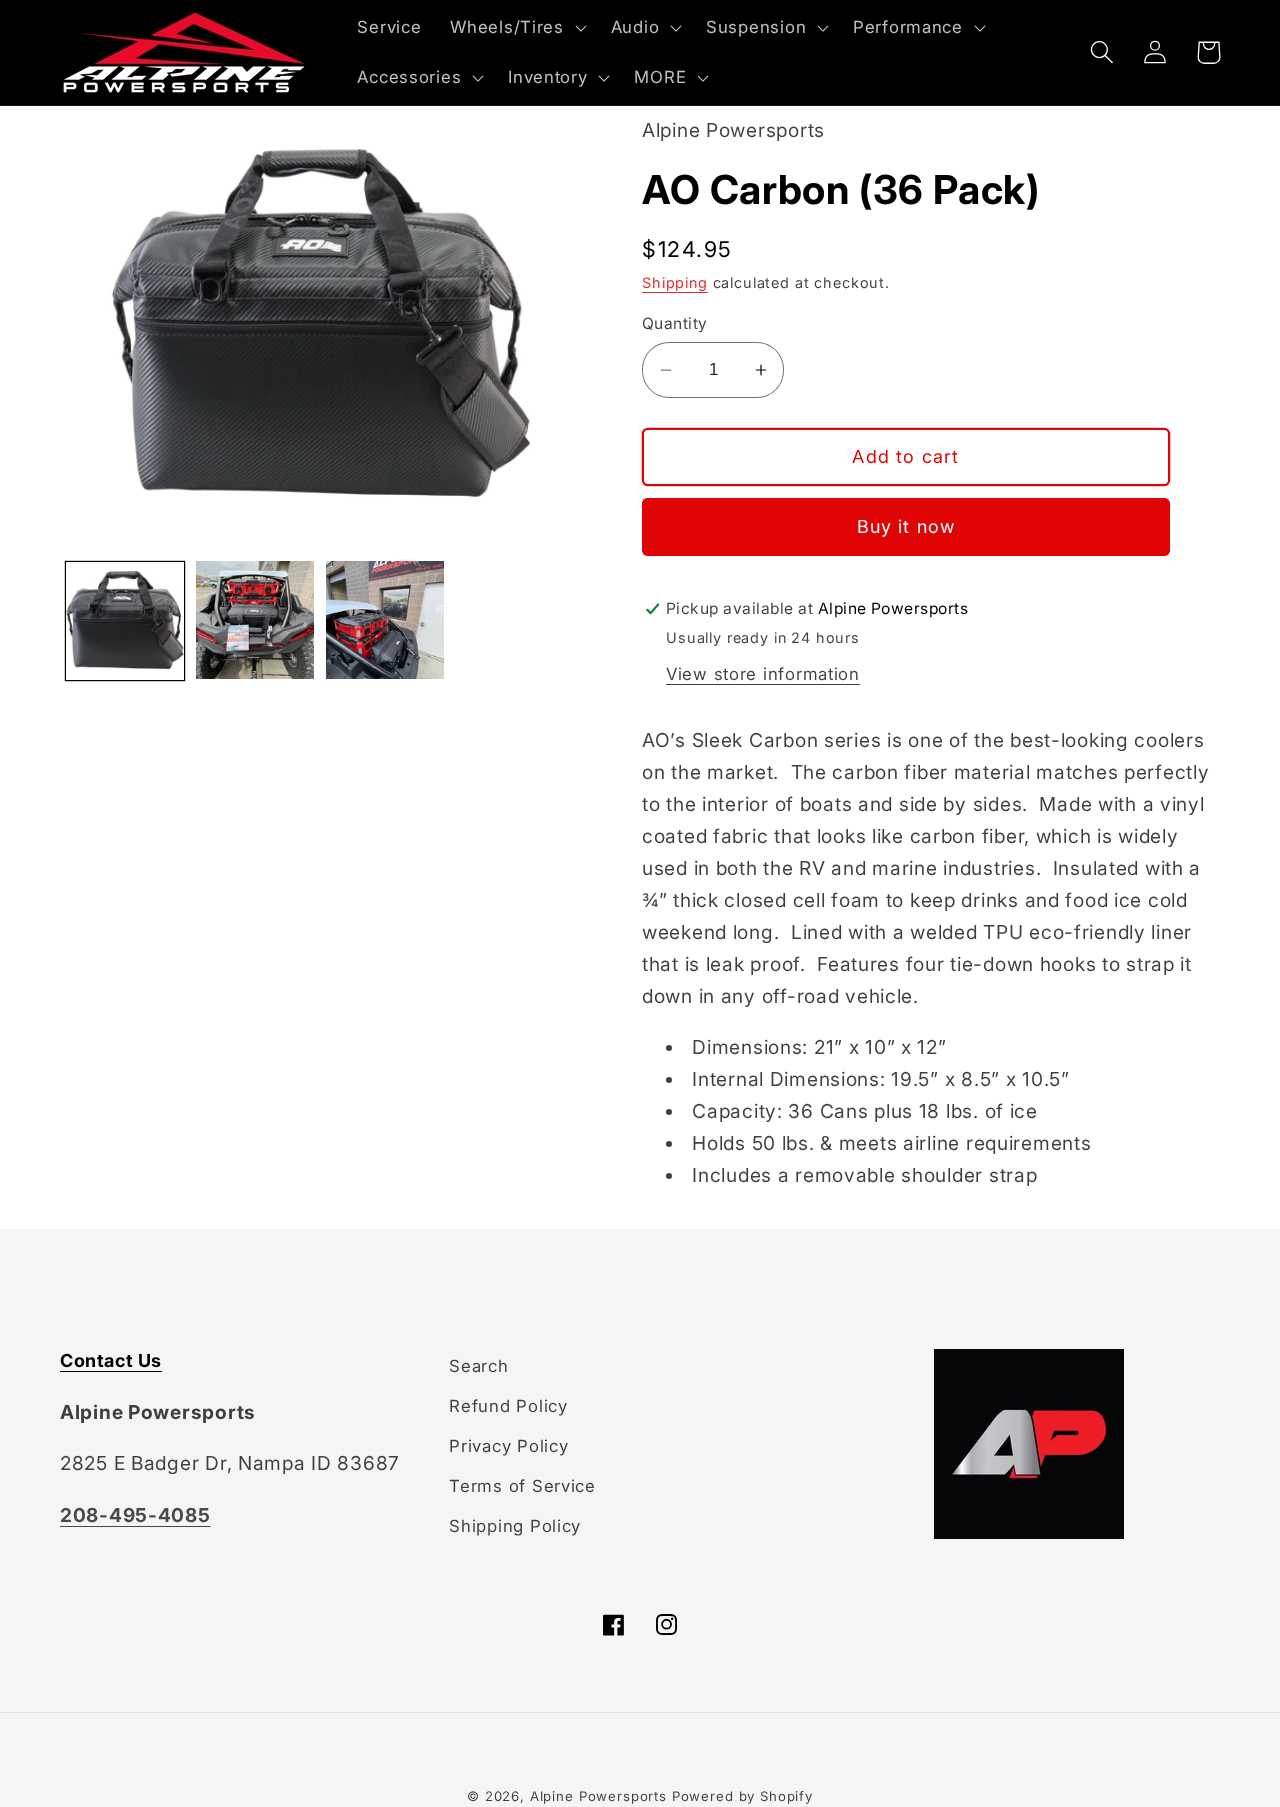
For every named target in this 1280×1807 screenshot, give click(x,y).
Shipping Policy (515, 1526)
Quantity (675, 323)
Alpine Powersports (598, 1796)
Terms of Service (522, 1486)
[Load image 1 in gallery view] (125, 620)
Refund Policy (508, 1406)
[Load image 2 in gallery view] (255, 620)
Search (478, 1366)
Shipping (675, 282)
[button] (516, 28)
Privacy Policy (508, 1446)
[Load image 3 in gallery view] (385, 620)
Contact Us (111, 1360)
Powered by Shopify (742, 1796)
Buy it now (906, 526)
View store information (763, 674)
